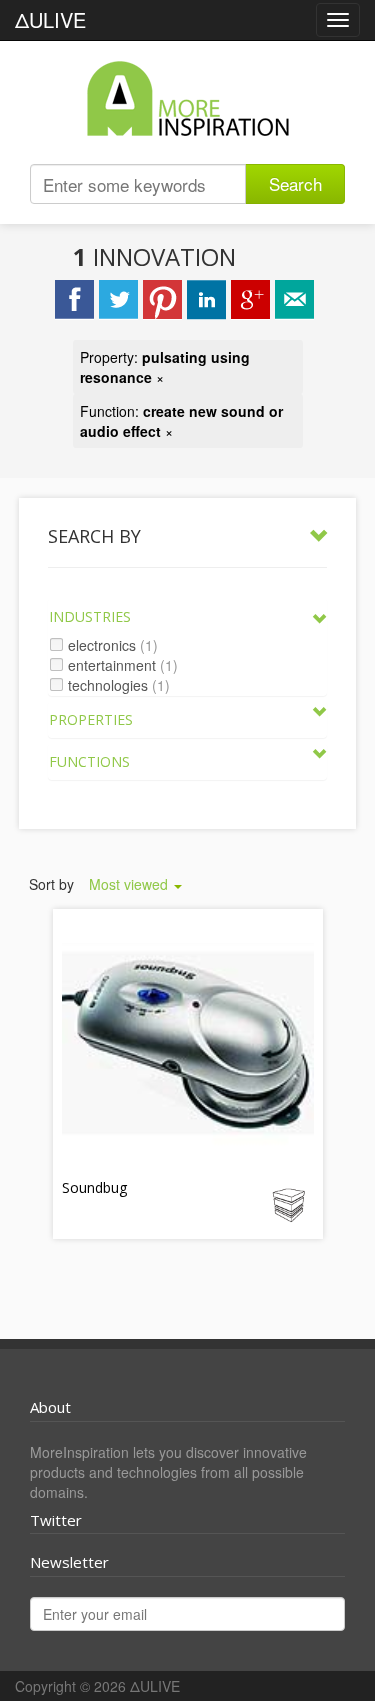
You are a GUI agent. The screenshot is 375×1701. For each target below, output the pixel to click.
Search (295, 183)
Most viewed (130, 884)
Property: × (165, 367)
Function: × (181, 421)
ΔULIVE (50, 19)
